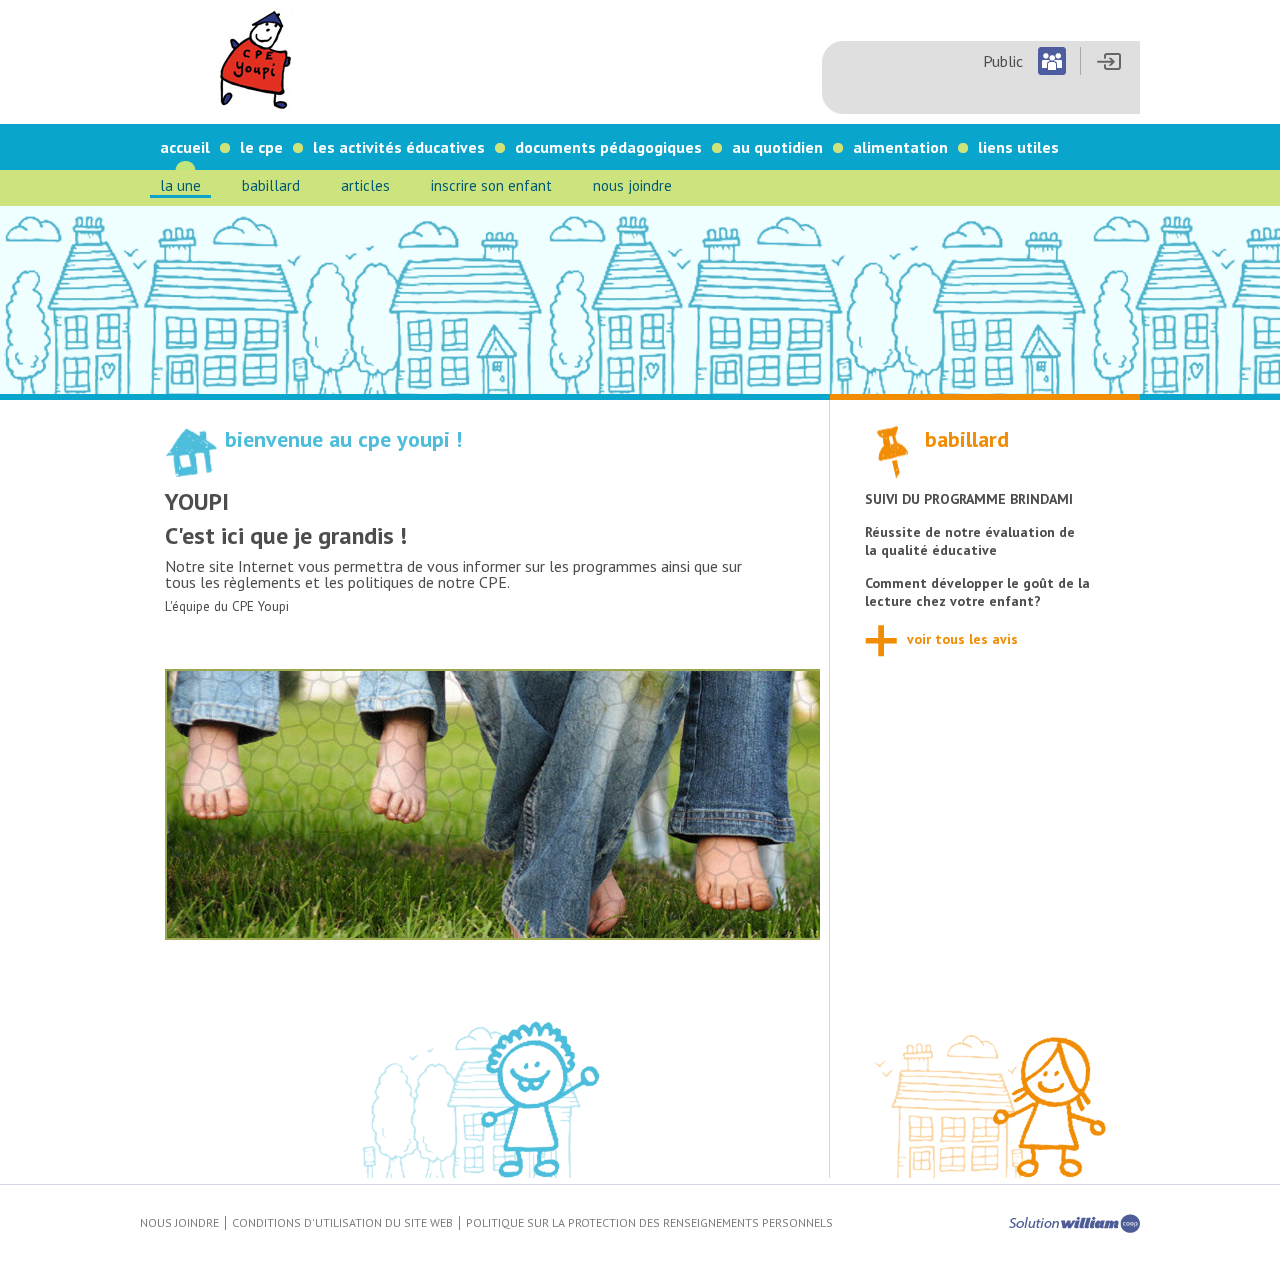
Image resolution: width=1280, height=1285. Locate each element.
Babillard (271, 185)
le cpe (261, 147)
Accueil (185, 147)
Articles (365, 185)
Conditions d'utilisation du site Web (342, 1222)
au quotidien (777, 147)
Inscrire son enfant (491, 185)
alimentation (900, 147)
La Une (180, 185)
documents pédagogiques (608, 147)
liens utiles (1018, 147)
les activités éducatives (399, 147)
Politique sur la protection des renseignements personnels (649, 1222)
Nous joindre (632, 185)
